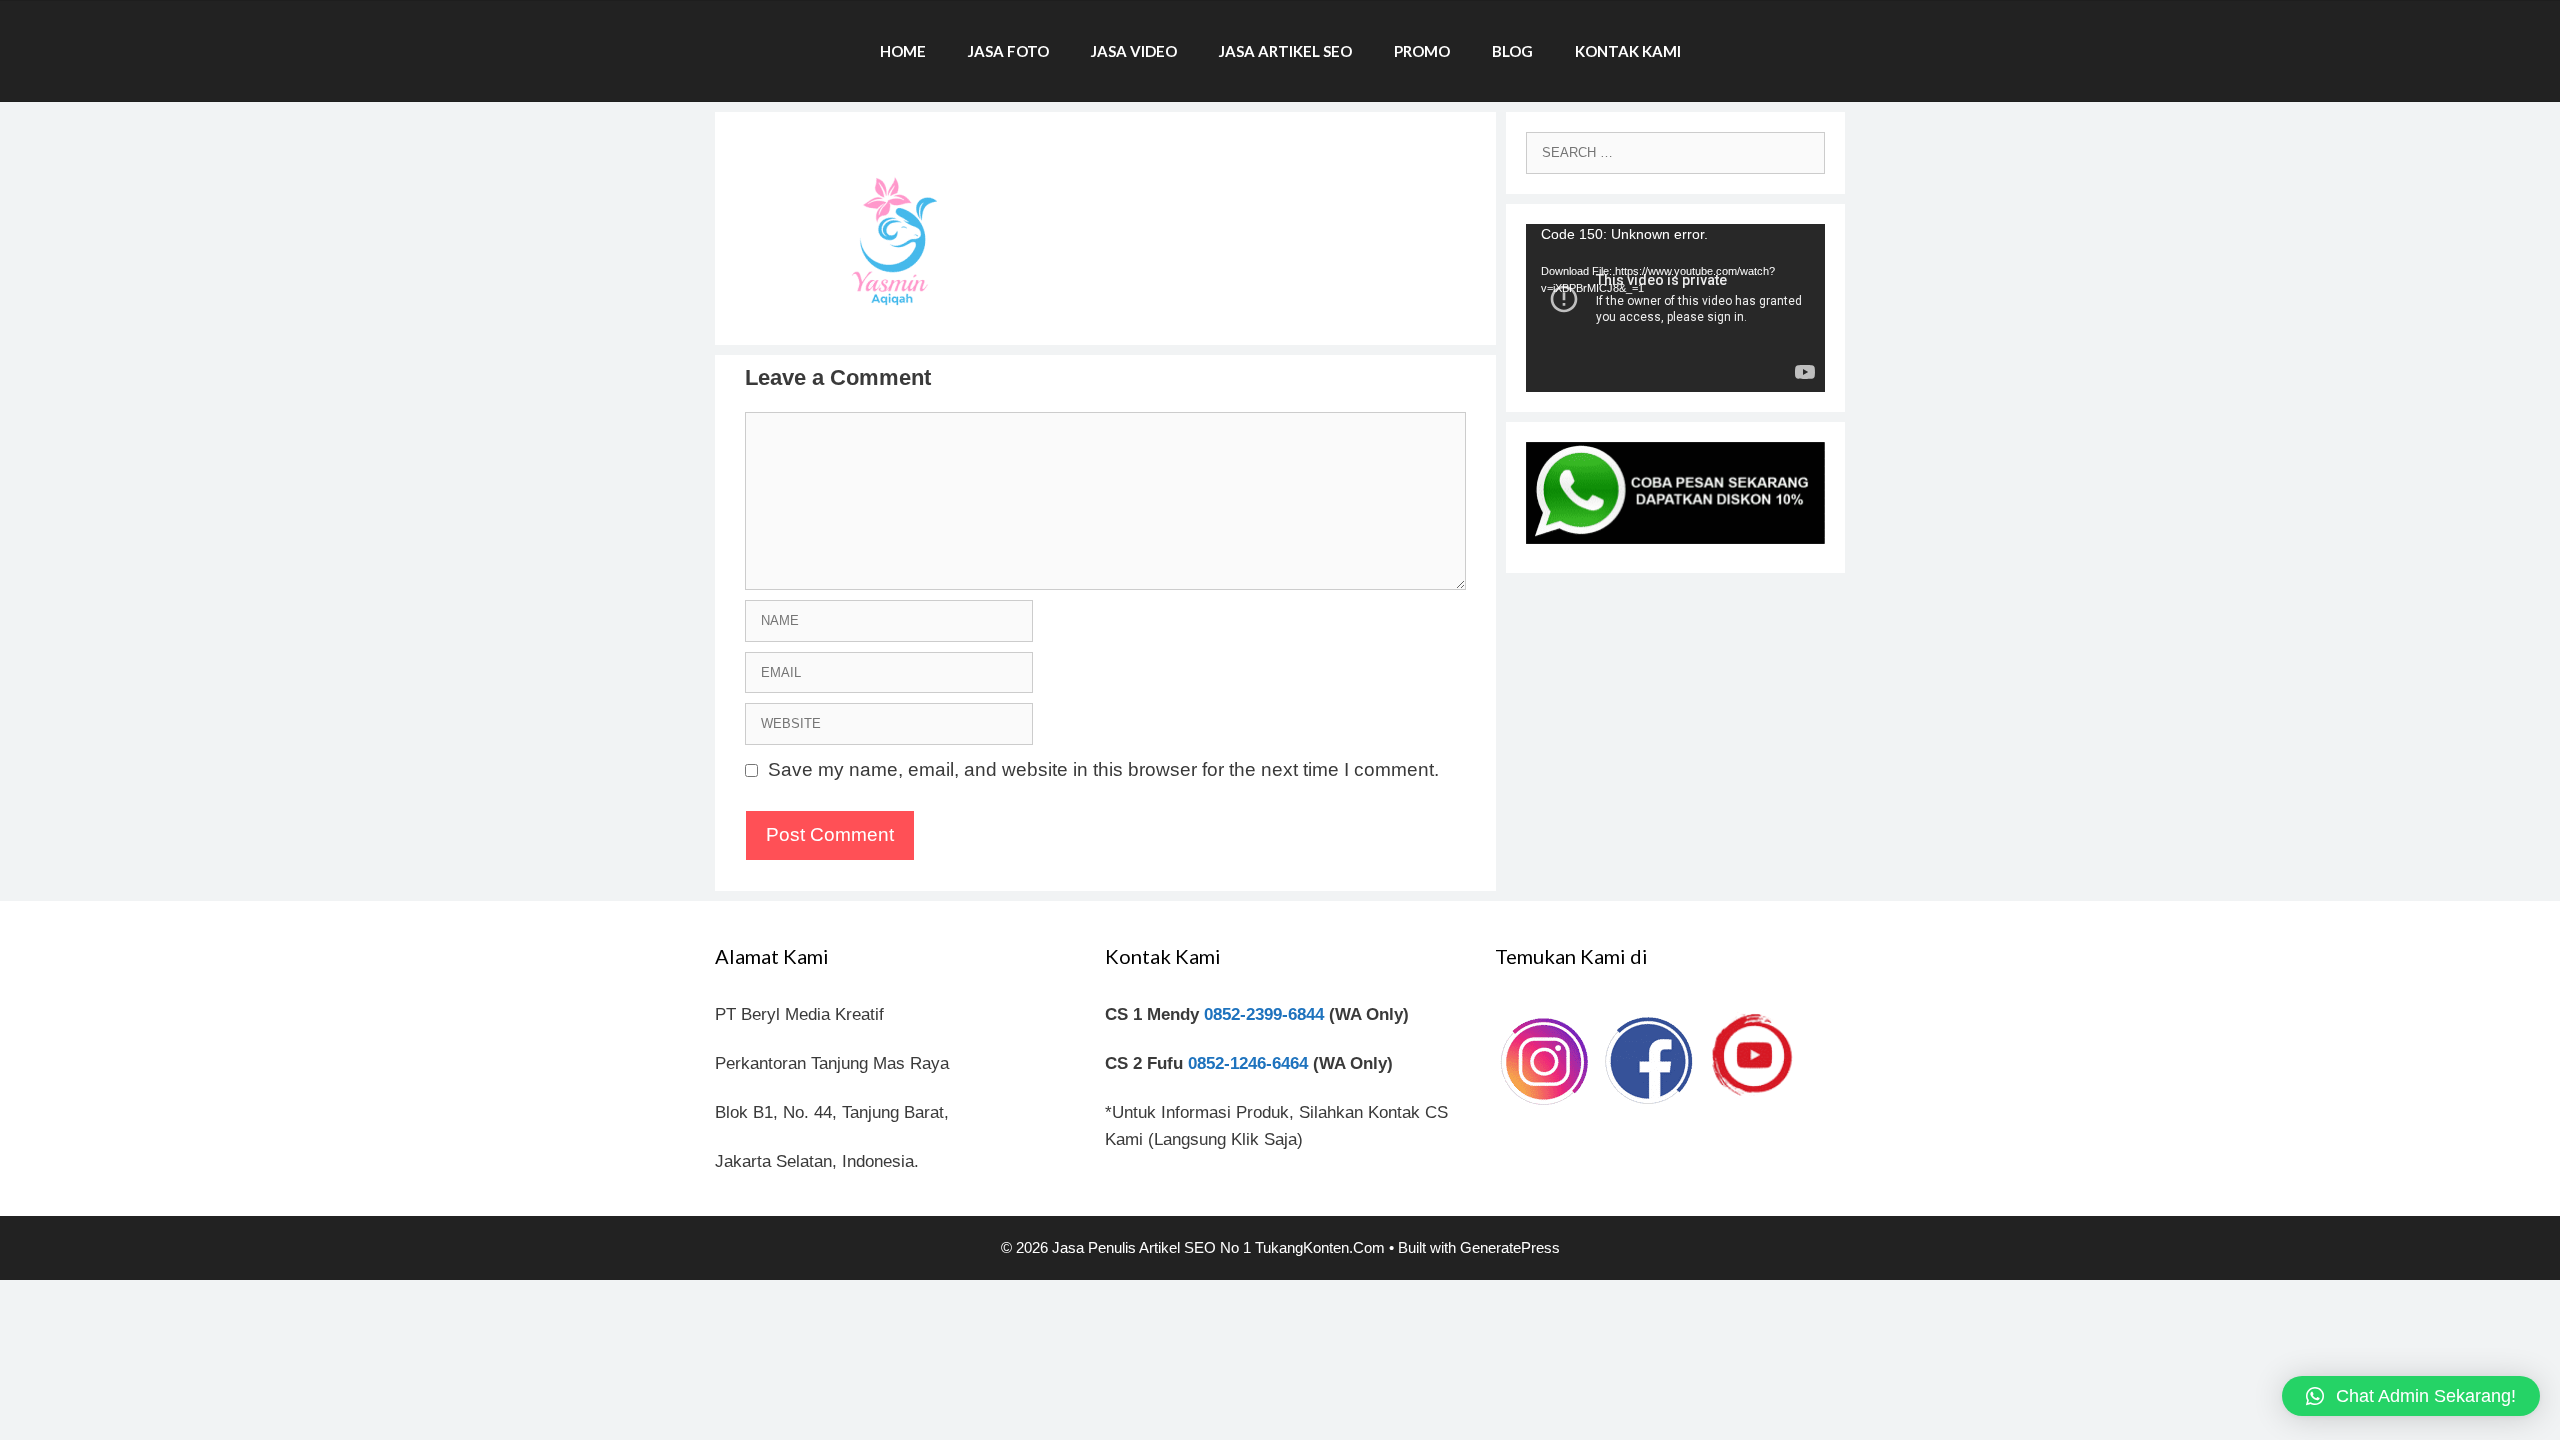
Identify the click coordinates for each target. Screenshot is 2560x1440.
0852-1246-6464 (1248, 1063)
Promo (1422, 51)
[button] (2411, 1396)
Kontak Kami (1628, 51)
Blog (1512, 51)
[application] (1675, 308)
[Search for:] (1675, 151)
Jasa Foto (1008, 51)
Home (903, 51)
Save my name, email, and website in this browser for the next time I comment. (1103, 769)
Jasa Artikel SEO (1285, 51)
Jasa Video (1134, 51)
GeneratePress (1510, 1247)
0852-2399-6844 (1264, 1014)
